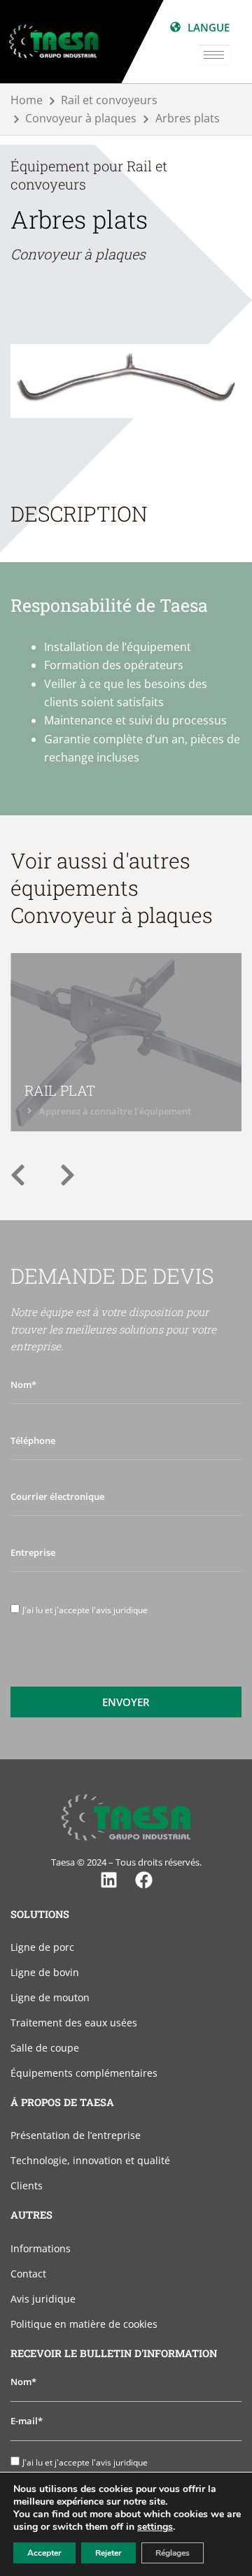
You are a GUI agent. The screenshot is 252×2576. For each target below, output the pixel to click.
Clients (27, 2185)
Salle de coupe (45, 2048)
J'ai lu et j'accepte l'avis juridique (85, 1610)
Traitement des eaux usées (74, 2023)
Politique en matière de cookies (84, 2324)
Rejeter (108, 2553)
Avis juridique (43, 2299)
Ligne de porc (42, 1947)
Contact (28, 2274)
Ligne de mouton (50, 1997)
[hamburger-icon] (214, 55)
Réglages (173, 2553)
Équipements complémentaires (84, 2073)
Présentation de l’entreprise (76, 2135)
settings (155, 2527)
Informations (41, 2248)
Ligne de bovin (45, 1972)
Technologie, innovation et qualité (90, 2160)
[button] (18, 1175)
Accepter (44, 2553)
